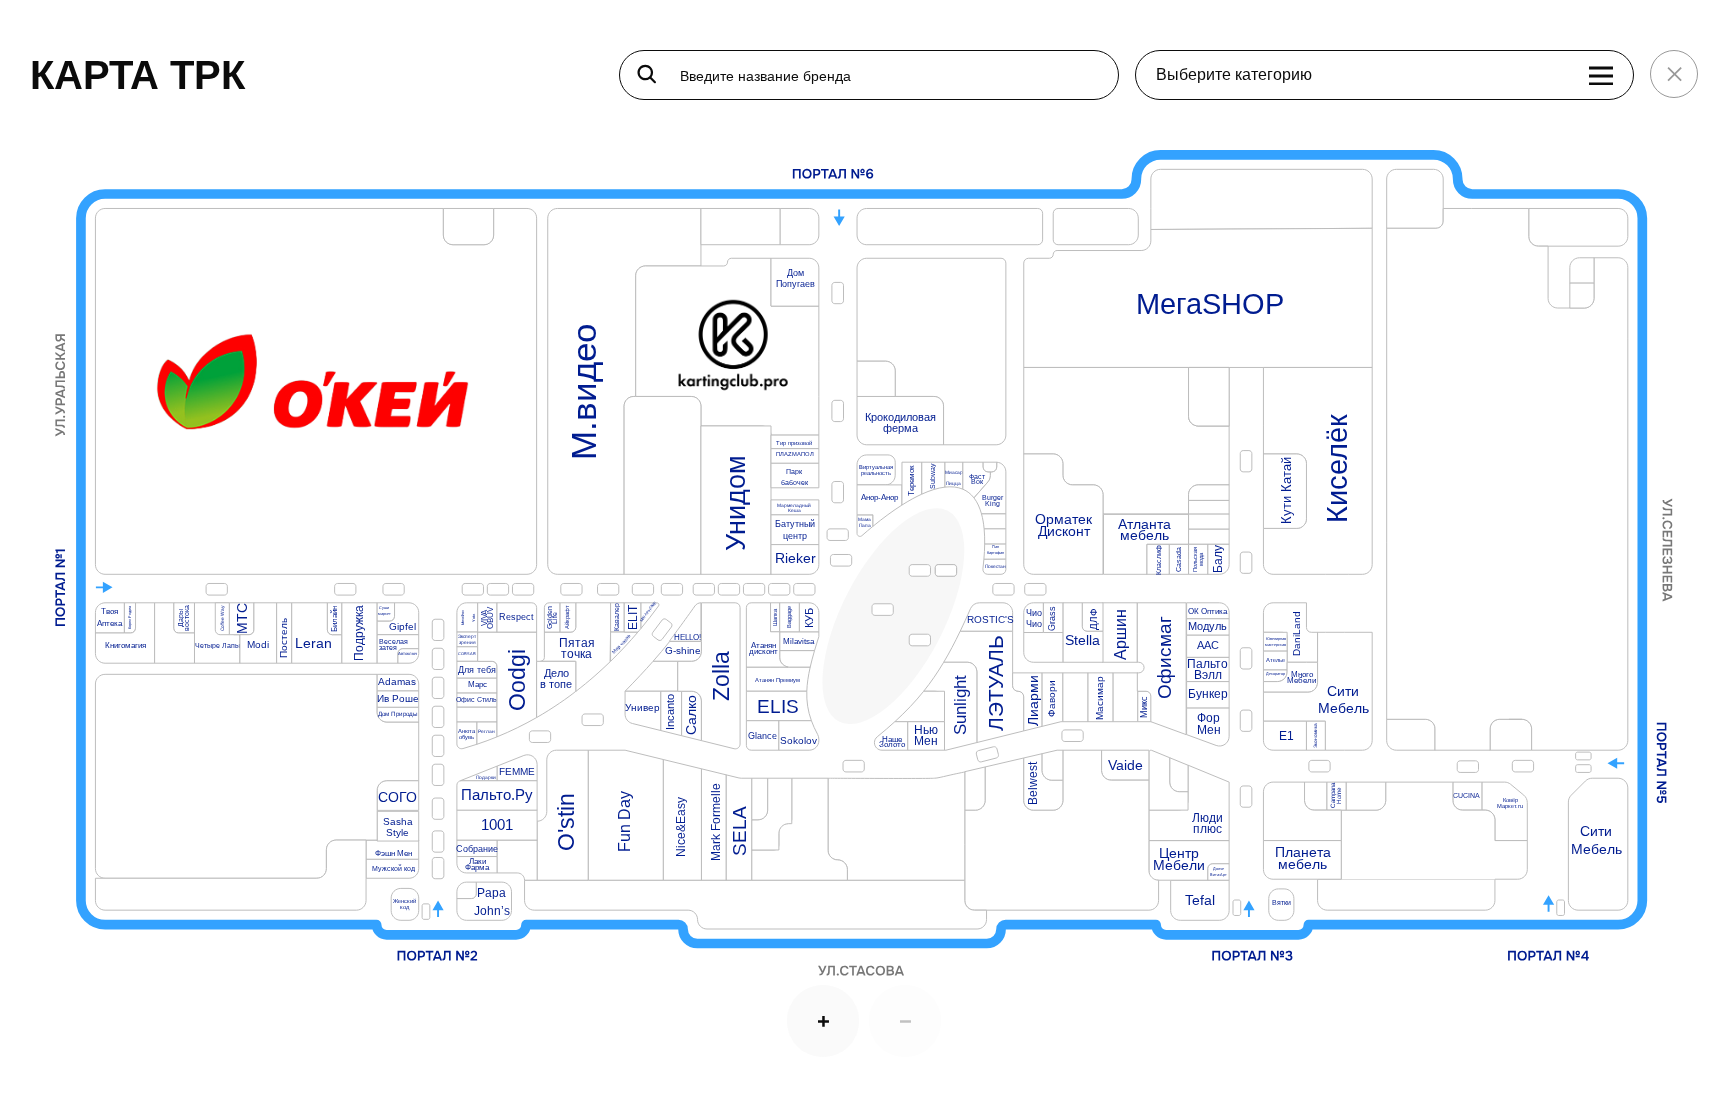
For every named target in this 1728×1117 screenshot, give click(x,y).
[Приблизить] (823, 1021)
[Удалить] (905, 1021)
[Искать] (647, 74)
